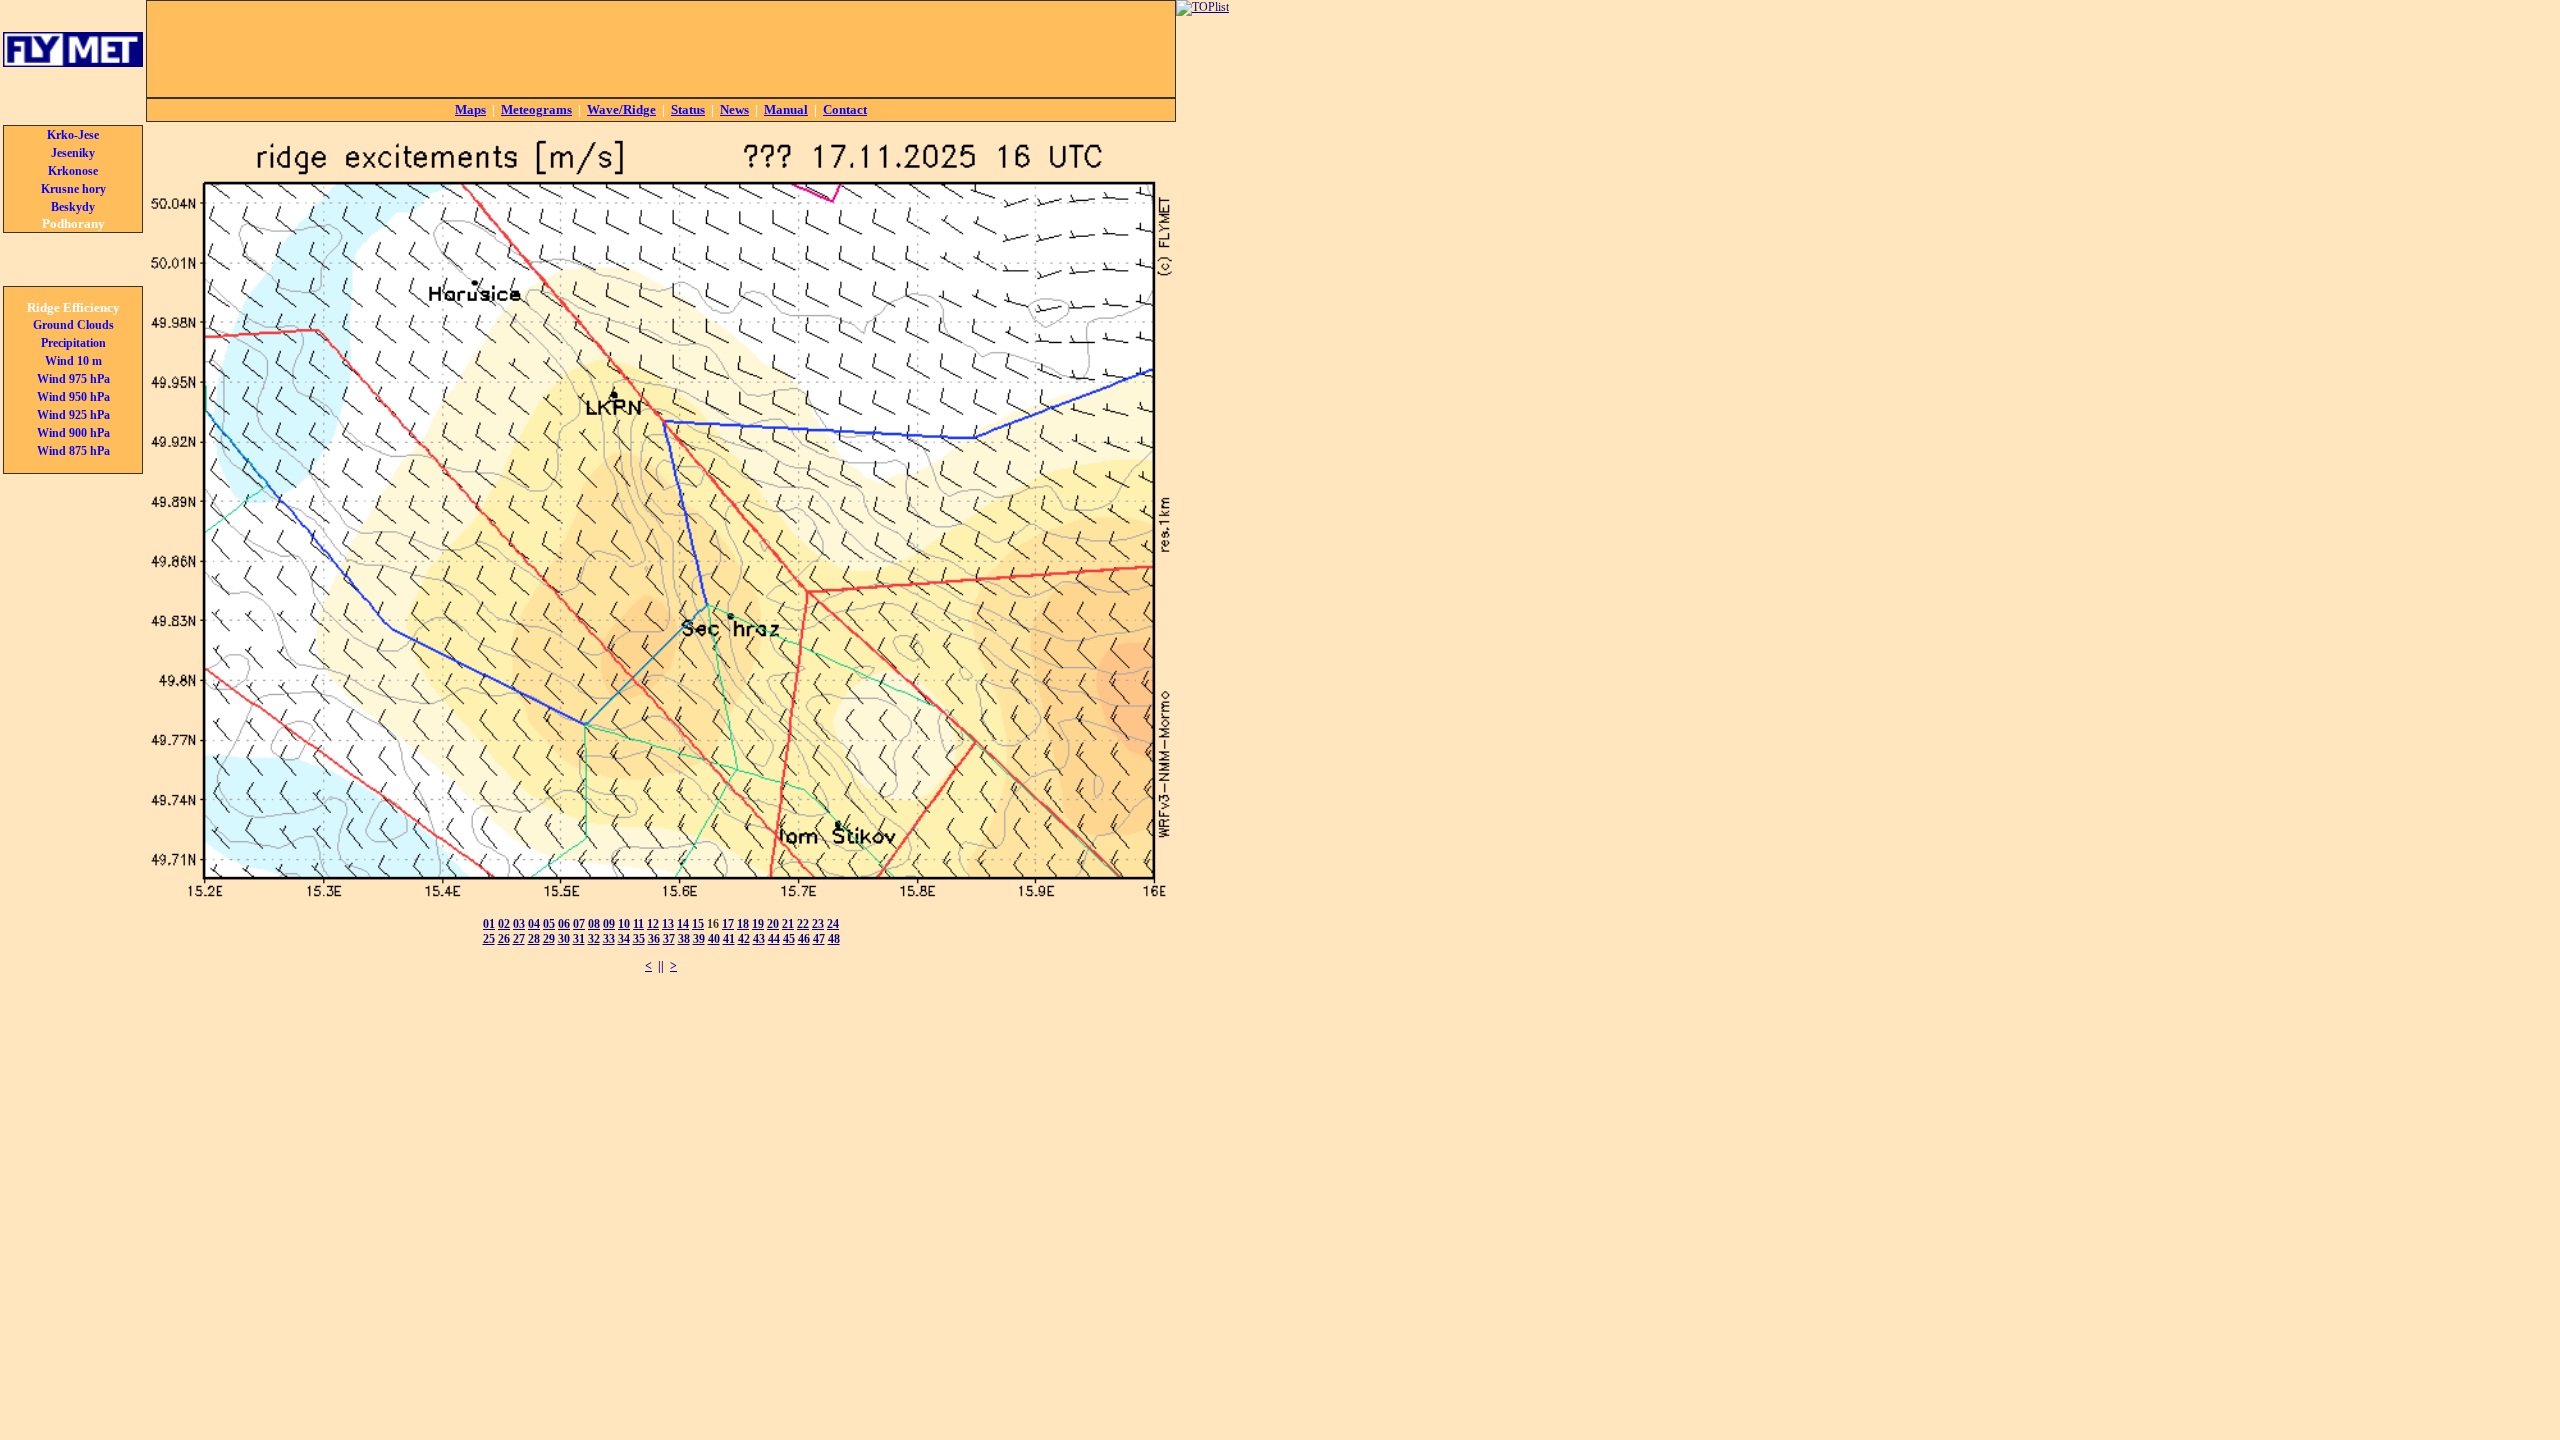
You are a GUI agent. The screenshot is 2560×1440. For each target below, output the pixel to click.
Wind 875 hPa (73, 451)
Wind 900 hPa (73, 433)
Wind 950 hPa (73, 397)
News (734, 109)
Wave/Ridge (621, 109)
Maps (470, 109)
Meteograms (536, 109)
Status (688, 109)
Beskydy (73, 207)
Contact (845, 109)
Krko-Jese (73, 135)
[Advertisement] (661, 49)
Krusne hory (73, 189)
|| (661, 966)
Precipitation (73, 343)
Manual (786, 109)
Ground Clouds (73, 325)
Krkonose (73, 171)
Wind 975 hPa (73, 379)
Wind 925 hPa (73, 415)
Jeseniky (73, 153)
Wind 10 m (73, 361)
